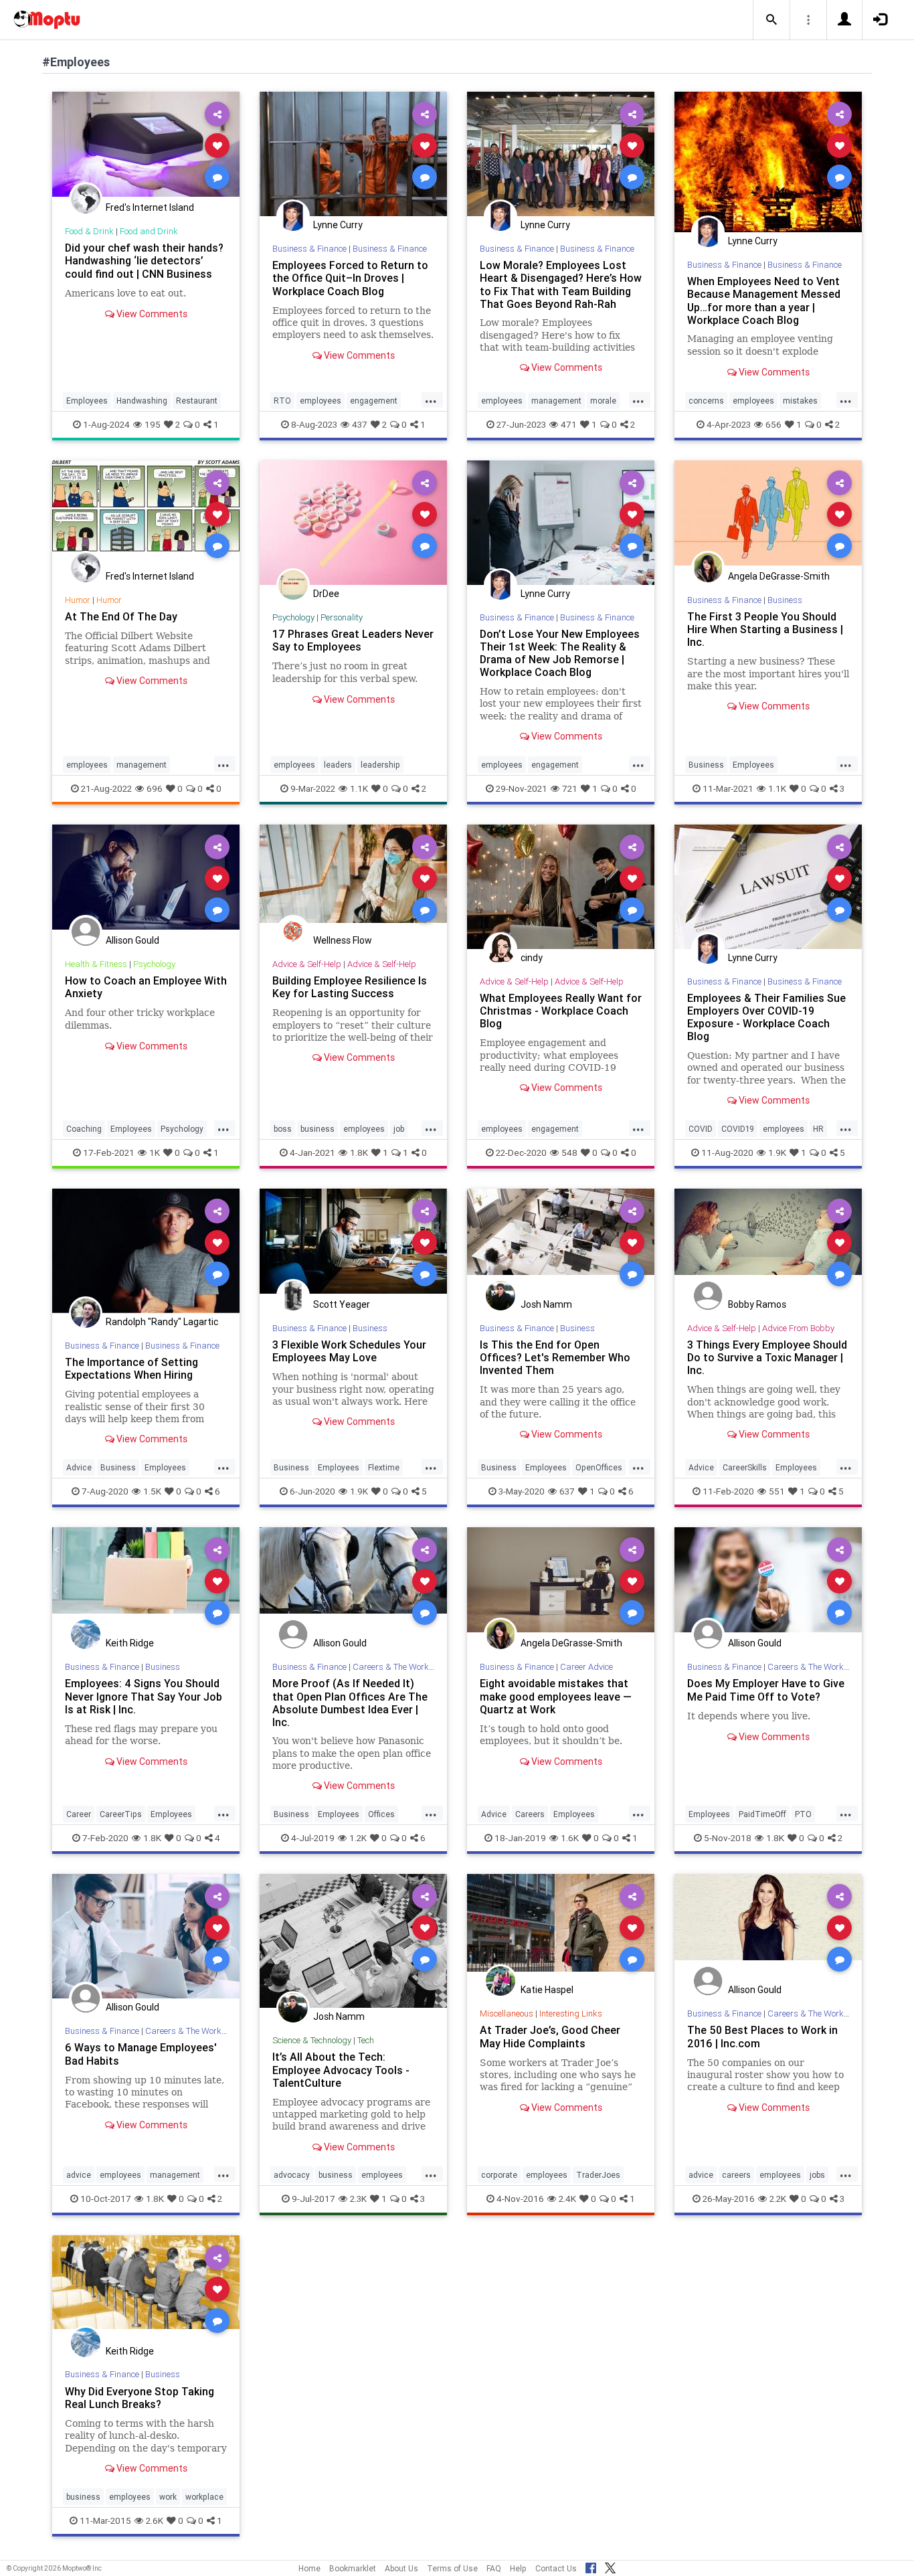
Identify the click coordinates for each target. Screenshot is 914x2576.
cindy (532, 958)
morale (603, 401)
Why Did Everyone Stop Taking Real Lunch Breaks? (140, 2398)
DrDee (326, 594)
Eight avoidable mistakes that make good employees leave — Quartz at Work (556, 1696)
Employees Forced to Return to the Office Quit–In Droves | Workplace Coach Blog (350, 278)
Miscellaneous (507, 2013)
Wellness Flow (343, 940)
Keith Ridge (130, 1643)
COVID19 (738, 1129)
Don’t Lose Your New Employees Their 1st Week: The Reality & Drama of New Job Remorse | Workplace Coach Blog (560, 653)
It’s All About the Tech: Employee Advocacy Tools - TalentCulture (341, 2069)
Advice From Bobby (798, 1328)
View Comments (151, 314)
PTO (803, 1814)
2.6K (155, 2520)
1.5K (152, 1491)
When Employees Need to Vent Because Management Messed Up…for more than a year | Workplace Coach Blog (764, 300)
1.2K (358, 1838)
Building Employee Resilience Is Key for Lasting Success (350, 987)
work (168, 2497)
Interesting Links (571, 2013)
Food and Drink (149, 231)
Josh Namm (546, 1304)
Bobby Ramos (757, 1304)
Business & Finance (309, 249)
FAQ (494, 2568)
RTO (282, 401)
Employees (87, 401)
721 (570, 788)
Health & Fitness (96, 964)
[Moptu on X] (610, 2566)
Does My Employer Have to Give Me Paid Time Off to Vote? (766, 1690)
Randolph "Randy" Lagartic (162, 1322)
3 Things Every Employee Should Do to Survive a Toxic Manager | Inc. (767, 1357)
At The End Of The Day (121, 616)
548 (569, 1152)
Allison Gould (132, 940)
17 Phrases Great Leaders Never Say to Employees (353, 640)
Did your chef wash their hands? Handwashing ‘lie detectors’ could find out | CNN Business (144, 260)
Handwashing (142, 401)
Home (309, 2568)
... (431, 400)
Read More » (146, 145)
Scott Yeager (342, 1304)
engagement (374, 401)
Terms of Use (452, 2568)
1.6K (570, 1838)
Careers (530, 1814)
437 (360, 424)
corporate (499, 2175)
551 (777, 1491)
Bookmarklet (353, 2568)
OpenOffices (599, 1467)
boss (283, 1129)
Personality (342, 617)
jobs (817, 2175)
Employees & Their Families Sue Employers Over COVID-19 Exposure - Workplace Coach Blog (766, 1017)
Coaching (84, 1129)
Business (785, 600)
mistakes (800, 401)
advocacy (292, 2175)
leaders (338, 765)
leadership (380, 765)
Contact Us (556, 2568)
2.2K (778, 2199)
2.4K (567, 2199)
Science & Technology (312, 2040)
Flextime (384, 1467)
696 (155, 788)
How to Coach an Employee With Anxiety (146, 987)
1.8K (359, 1152)
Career (79, 1814)
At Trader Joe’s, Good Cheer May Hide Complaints (550, 2036)
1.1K (359, 788)
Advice (79, 1467)
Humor (78, 600)
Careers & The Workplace (401, 1667)
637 (567, 1491)
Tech (366, 2040)
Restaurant (197, 401)
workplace (204, 2497)
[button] (771, 20)
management (556, 401)
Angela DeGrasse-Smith (779, 576)
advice (79, 2175)
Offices (381, 1814)
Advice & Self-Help (307, 964)
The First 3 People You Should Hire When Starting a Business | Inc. (765, 629)
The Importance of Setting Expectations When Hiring (131, 1368)
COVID (701, 1129)
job (399, 1129)
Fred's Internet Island (150, 207)
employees (321, 401)
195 (153, 424)
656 (773, 424)
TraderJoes (598, 2175)
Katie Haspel (547, 1990)
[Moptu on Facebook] (591, 2566)
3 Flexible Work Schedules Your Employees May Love (349, 1351)
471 (569, 424)
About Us (401, 2568)
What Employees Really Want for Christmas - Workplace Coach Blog (561, 1011)
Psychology (293, 617)
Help (518, 2568)
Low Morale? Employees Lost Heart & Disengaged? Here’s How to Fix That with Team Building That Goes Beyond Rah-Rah (561, 284)
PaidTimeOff (762, 1814)
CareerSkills (745, 1467)
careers (736, 2175)
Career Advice (586, 1667)
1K (155, 1152)
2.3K (358, 2199)
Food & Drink (89, 231)
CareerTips (121, 1814)
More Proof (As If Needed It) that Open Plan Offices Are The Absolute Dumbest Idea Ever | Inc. (350, 1702)
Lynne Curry (338, 225)
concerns (706, 401)
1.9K (777, 1152)
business (317, 1129)
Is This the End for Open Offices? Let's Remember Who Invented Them (555, 1357)
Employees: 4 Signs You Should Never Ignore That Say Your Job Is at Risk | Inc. (144, 1696)
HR (818, 1129)
